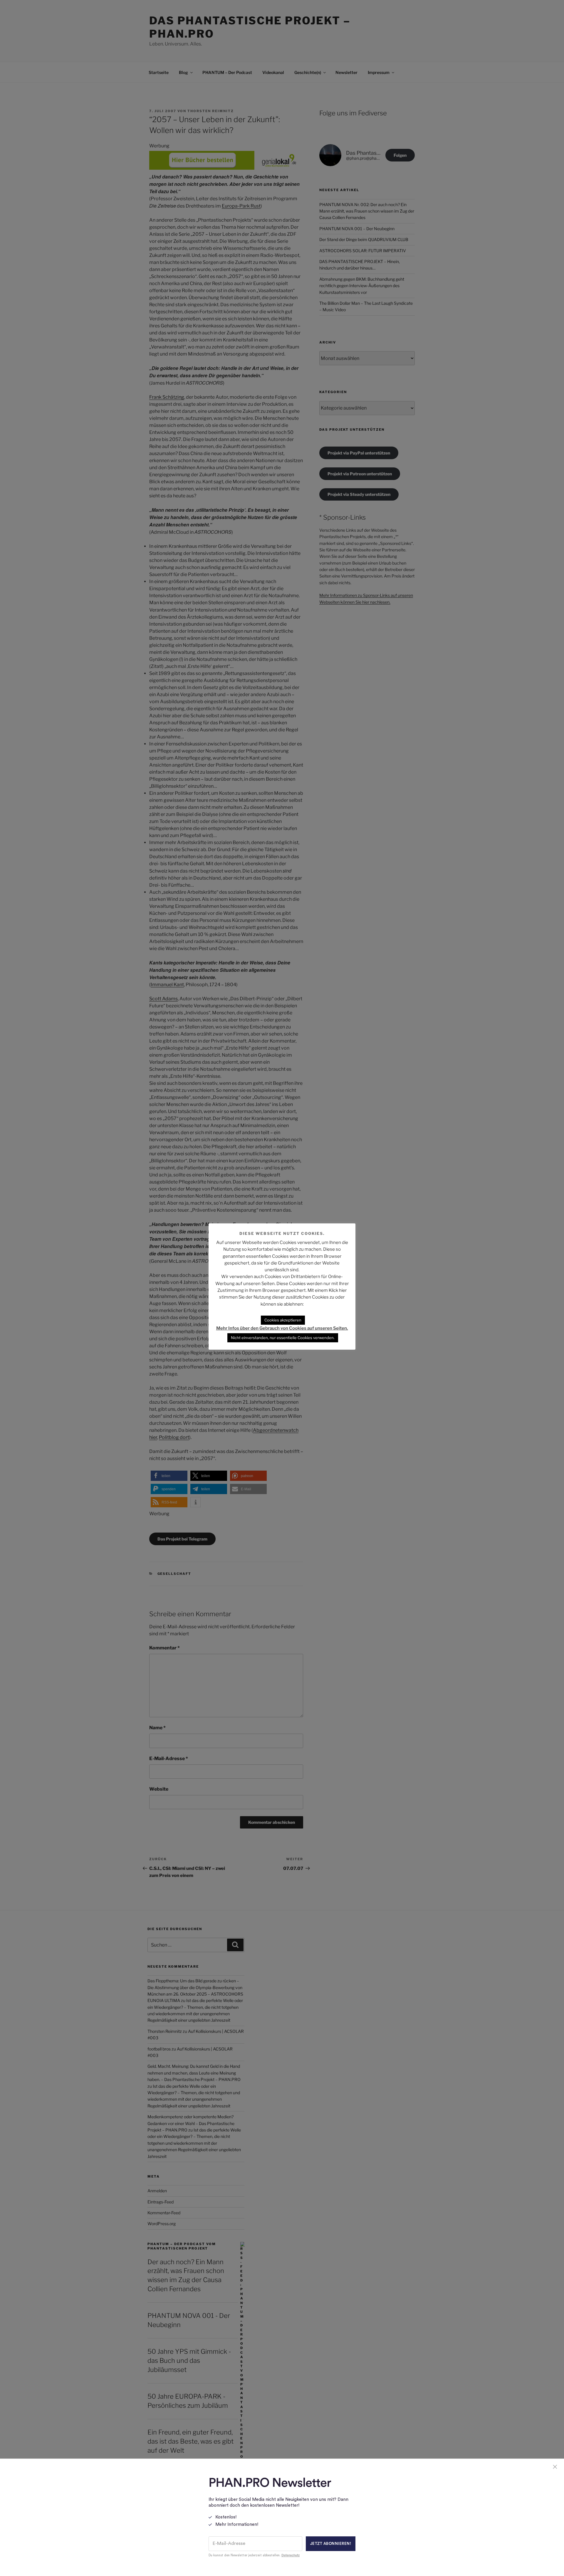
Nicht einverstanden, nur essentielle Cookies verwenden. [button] (283, 1338)
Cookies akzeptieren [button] (283, 1320)
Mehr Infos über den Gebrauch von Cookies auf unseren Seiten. (282, 1328)
